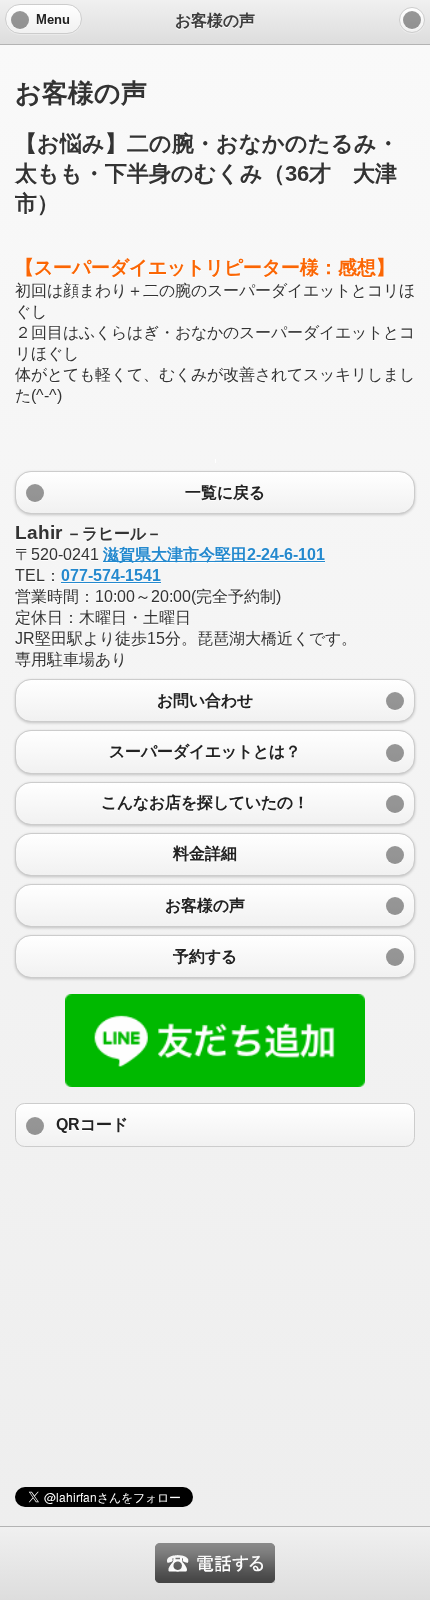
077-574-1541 (111, 575)
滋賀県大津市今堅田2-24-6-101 (214, 554)
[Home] (412, 20)
